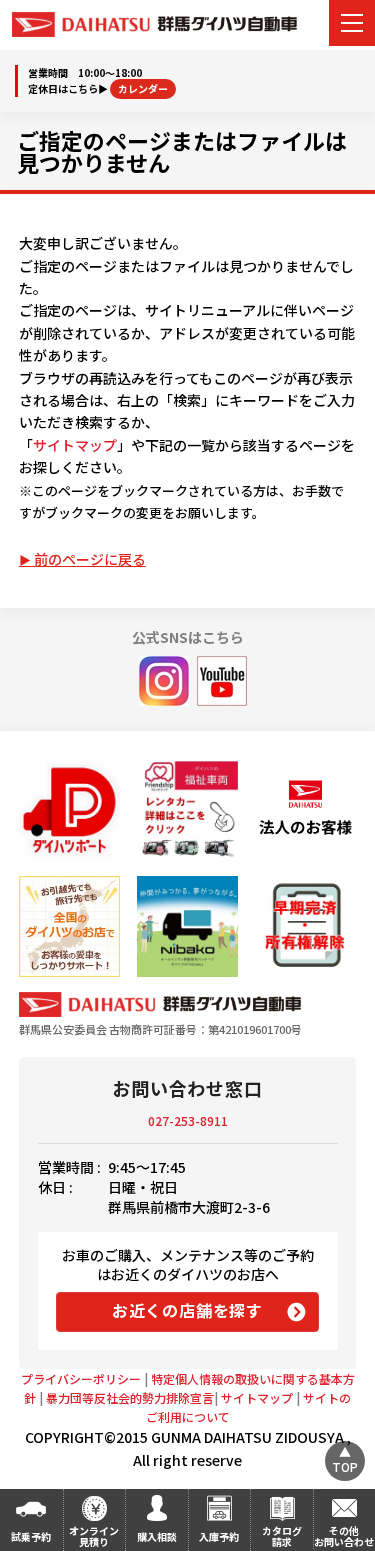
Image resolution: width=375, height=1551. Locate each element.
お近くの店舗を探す (187, 1310)
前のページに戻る (90, 559)
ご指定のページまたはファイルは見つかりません (182, 151)
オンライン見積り (94, 1536)
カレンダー (143, 88)
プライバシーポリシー (81, 1378)
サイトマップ (75, 445)
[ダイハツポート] (69, 811)
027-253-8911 (188, 1120)
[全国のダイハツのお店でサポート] (69, 926)
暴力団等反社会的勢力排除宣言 (130, 1397)
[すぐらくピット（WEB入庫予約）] (305, 811)
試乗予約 (31, 1536)
